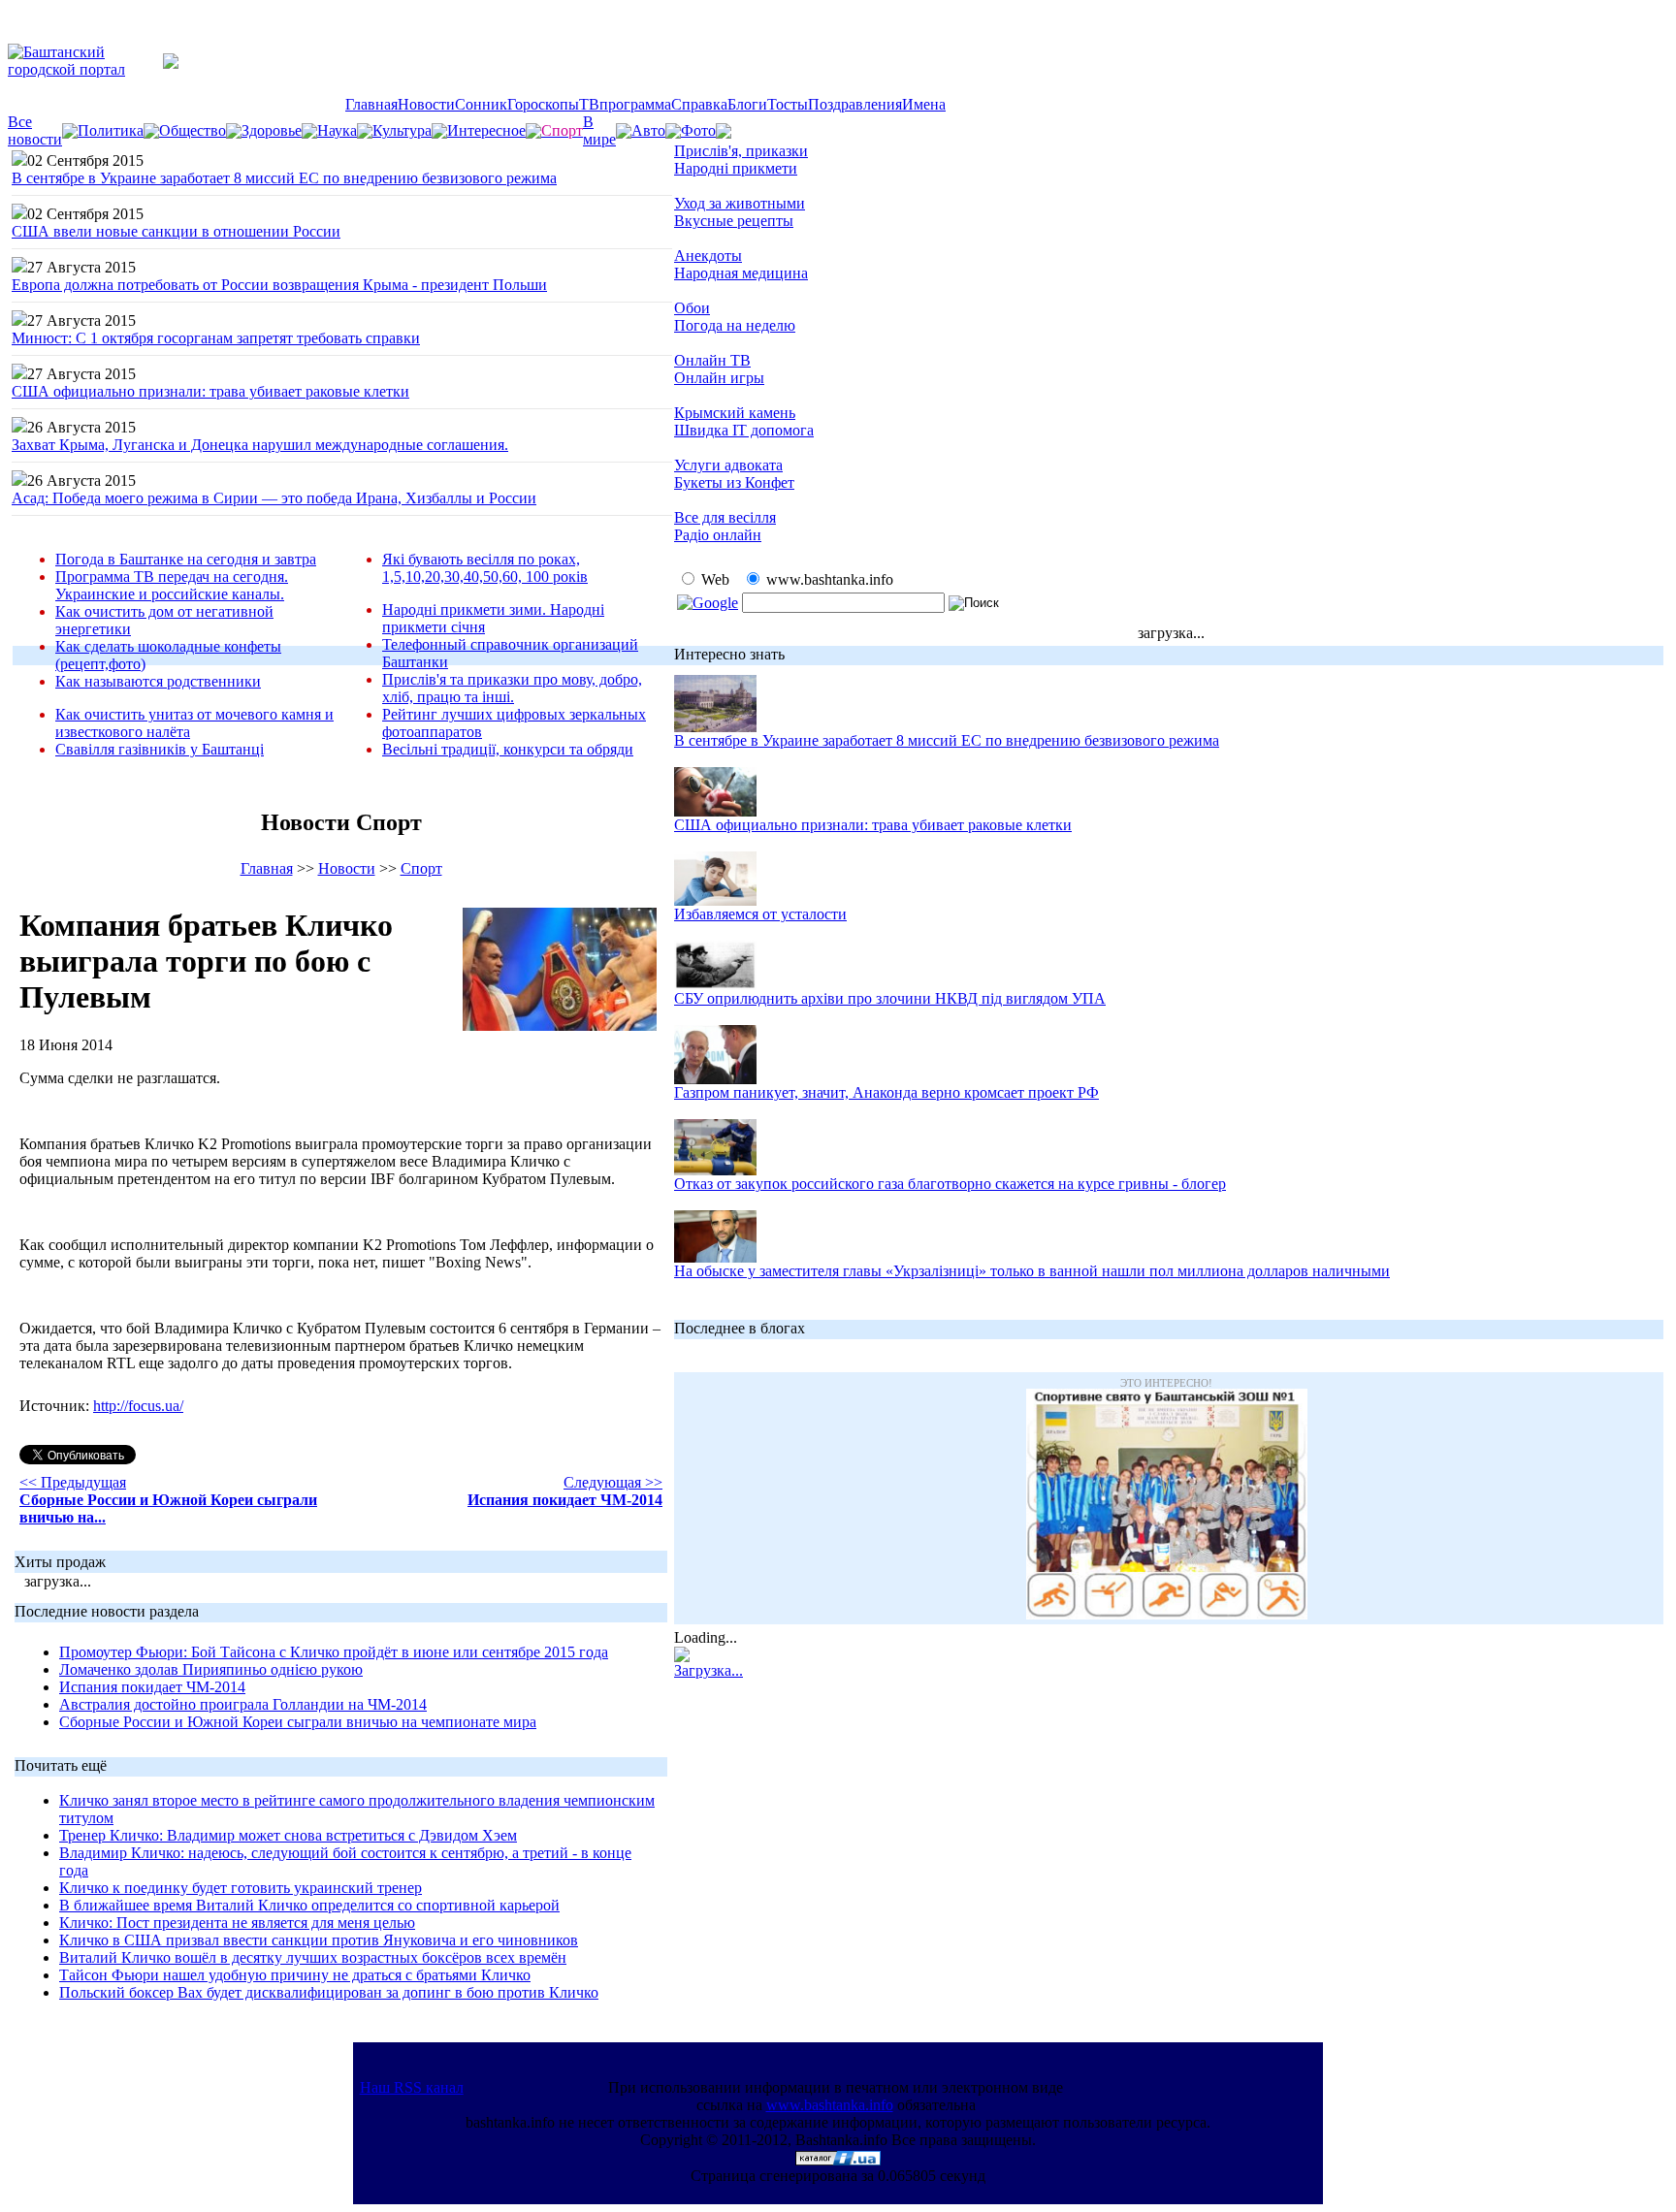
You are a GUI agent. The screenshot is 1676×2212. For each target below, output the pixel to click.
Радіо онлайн (718, 535)
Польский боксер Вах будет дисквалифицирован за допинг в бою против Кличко (329, 1992)
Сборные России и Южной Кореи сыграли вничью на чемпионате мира (298, 1722)
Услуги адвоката (728, 465)
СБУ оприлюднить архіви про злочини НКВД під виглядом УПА (890, 998)
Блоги (747, 104)
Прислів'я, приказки (741, 151)
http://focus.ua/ (138, 1406)
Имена (924, 104)
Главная (371, 104)
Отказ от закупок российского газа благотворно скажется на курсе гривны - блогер (950, 1184)
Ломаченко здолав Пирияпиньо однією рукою (211, 1669)
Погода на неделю (735, 325)
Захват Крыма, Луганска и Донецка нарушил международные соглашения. (260, 445)
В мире (599, 130)
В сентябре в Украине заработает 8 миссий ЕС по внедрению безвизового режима (284, 178)
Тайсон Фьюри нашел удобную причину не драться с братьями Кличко (295, 1975)
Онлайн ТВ (712, 360)
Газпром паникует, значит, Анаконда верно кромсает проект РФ (886, 1092)
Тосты (788, 104)
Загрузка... (709, 1670)
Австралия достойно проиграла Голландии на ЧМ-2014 (243, 1704)
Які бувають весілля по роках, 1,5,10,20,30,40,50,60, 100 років (485, 568)
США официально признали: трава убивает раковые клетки (210, 391)
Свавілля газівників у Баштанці (160, 749)
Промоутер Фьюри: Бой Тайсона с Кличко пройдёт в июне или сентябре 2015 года (334, 1652)
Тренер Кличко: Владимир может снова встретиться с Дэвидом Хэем (288, 1835)
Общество (193, 130)
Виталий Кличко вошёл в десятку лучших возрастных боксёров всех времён (313, 1957)
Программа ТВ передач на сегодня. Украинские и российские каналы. (172, 585)
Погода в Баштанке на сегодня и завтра (186, 559)
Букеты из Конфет (734, 482)
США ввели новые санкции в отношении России (176, 231)
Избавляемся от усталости (760, 914)
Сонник (481, 104)
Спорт (421, 868)
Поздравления (855, 104)
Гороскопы (543, 104)
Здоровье (272, 130)
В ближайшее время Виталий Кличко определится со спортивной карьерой (309, 1905)
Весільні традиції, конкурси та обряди (508, 749)
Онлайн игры (719, 378)
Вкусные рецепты (734, 221)
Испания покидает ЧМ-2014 (152, 1687)
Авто (648, 130)
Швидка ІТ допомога (744, 430)
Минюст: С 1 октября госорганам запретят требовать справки (216, 338)
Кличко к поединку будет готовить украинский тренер (241, 1888)
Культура (402, 130)
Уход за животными (740, 203)
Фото (698, 130)
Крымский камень (735, 413)
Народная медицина (741, 273)
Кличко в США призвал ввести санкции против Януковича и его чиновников (319, 1940)
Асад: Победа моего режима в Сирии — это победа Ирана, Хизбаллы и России (274, 498)
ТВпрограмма (625, 104)
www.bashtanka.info (830, 2105)
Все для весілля (725, 517)
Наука (337, 130)
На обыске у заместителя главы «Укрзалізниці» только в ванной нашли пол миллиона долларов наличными (1032, 1271)
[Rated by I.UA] (838, 2160)
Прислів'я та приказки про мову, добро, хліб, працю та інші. (512, 688)
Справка (699, 104)
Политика (111, 130)
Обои (692, 308)
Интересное (486, 130)
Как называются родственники (158, 681)
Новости (426, 104)
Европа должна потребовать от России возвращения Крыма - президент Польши (279, 285)
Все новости (35, 130)
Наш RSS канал (412, 2087)
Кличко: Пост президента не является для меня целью (237, 1923)
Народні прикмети (736, 168)
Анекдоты (708, 256)
